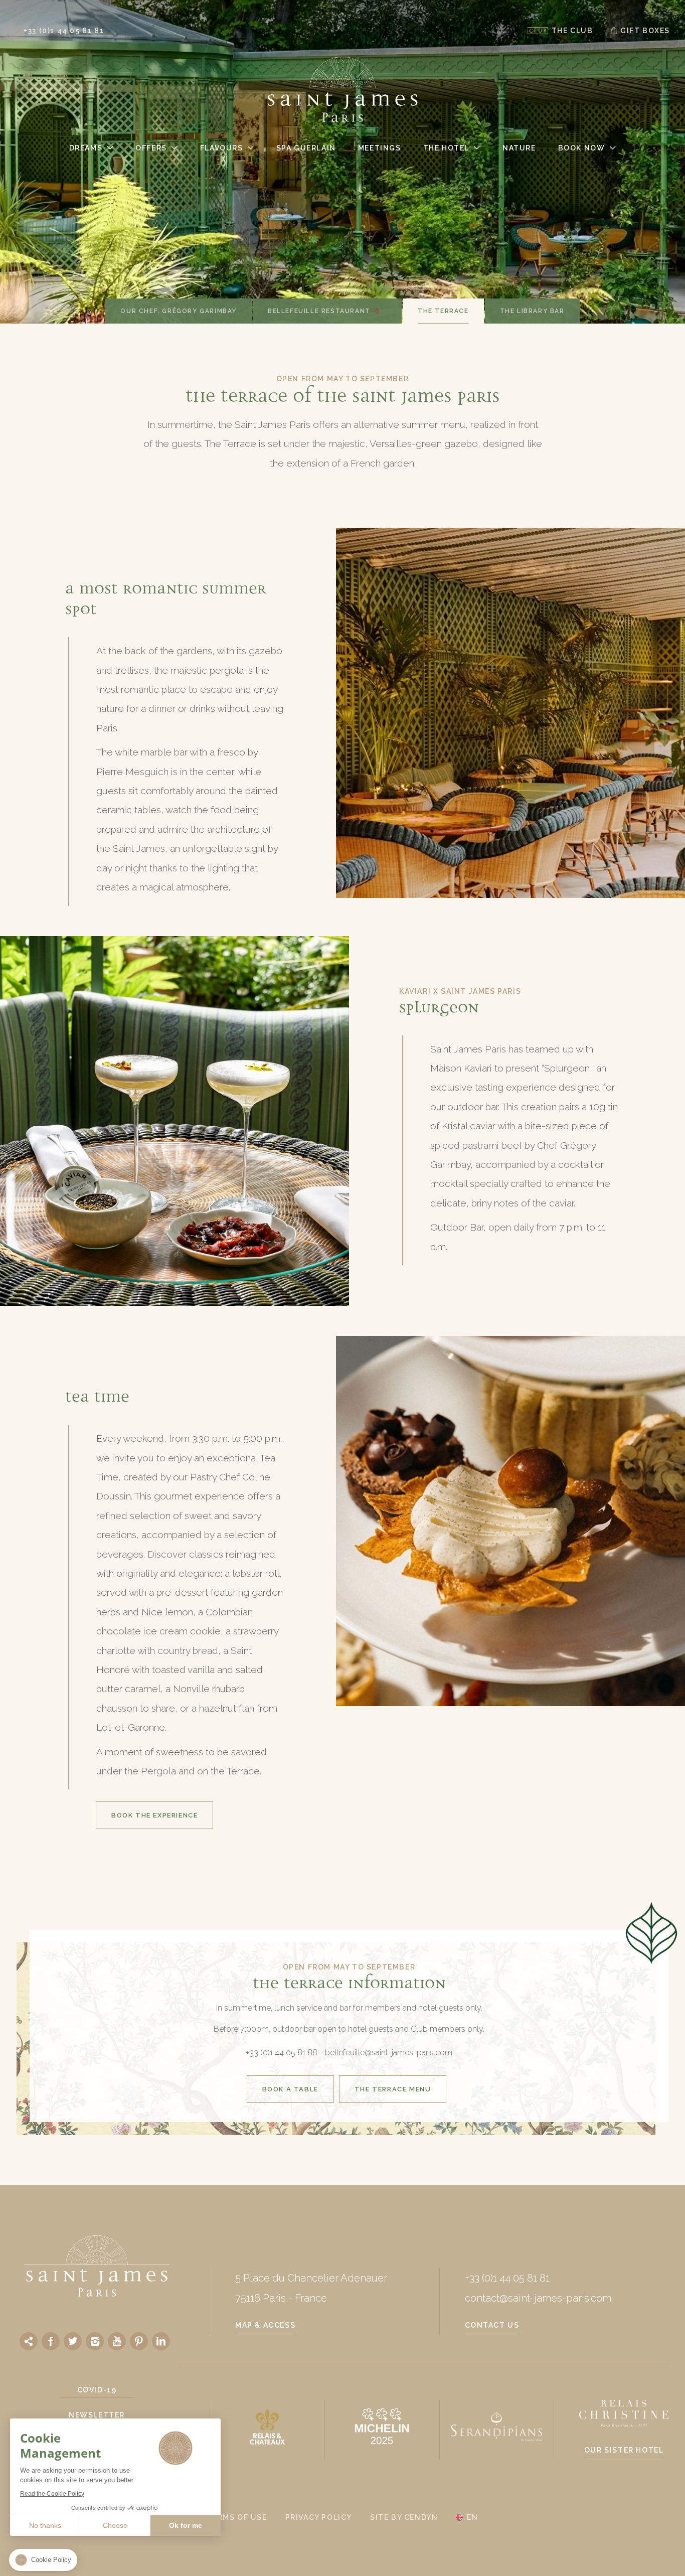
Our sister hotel (624, 2450)
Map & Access (265, 2325)
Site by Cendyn (404, 2517)
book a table (290, 2089)
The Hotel (446, 148)
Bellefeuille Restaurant (319, 311)
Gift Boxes (645, 31)
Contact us (492, 2325)
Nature (519, 148)
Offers (151, 148)
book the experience (154, 1815)
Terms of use (237, 2517)
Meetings (380, 148)
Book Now (582, 148)
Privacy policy (319, 2517)
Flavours (222, 148)
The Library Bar (532, 311)
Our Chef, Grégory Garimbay (179, 311)
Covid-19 (97, 2390)
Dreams (86, 148)
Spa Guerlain (306, 148)
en (472, 2517)
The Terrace (443, 311)
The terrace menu (393, 2089)
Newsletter (97, 2415)
